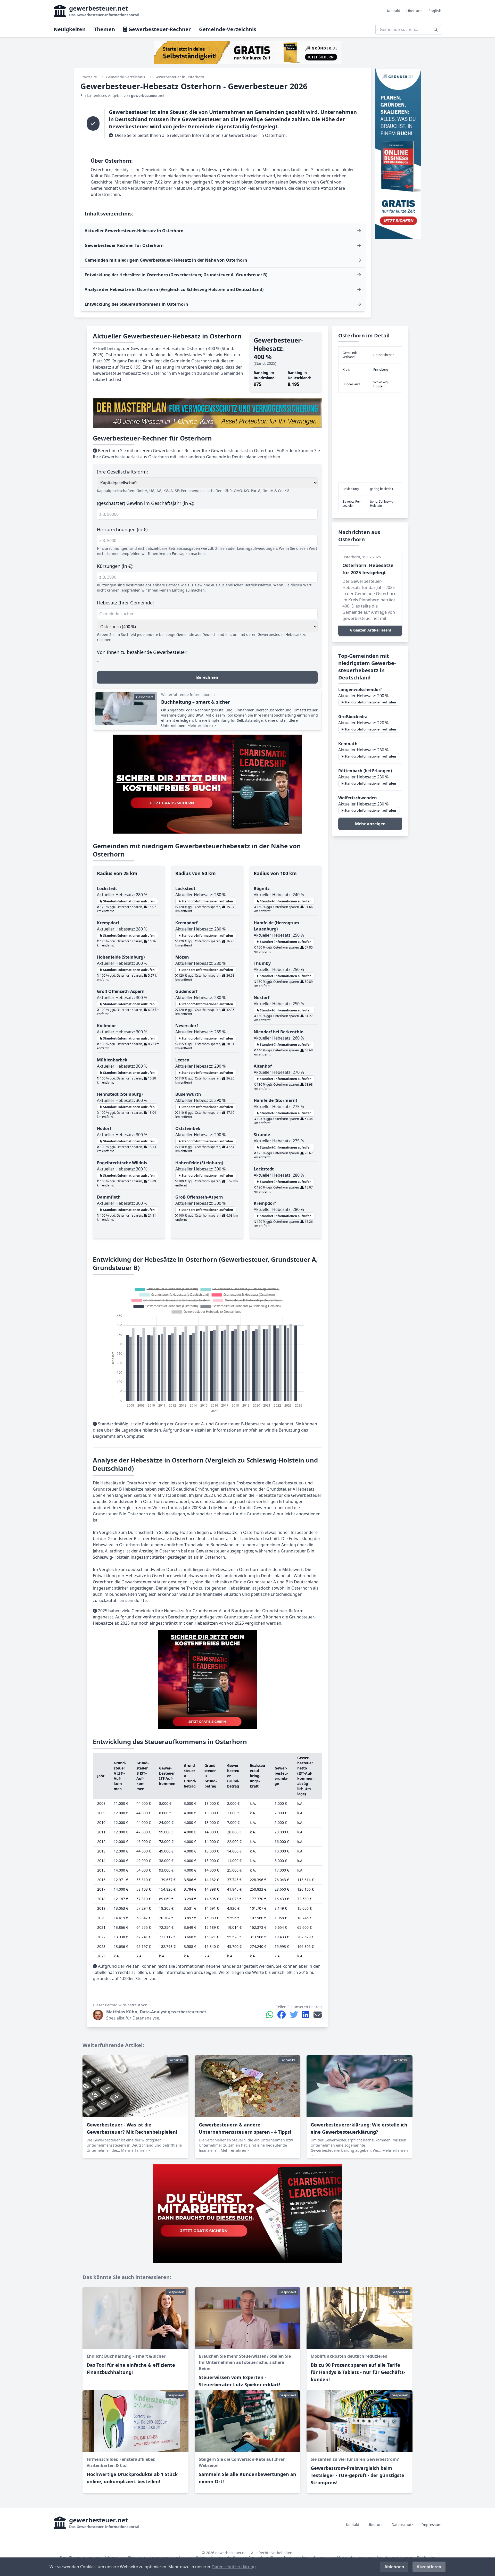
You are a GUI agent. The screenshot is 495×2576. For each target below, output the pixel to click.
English (435, 11)
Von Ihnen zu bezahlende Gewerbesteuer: (142, 652)
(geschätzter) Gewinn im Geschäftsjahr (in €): (146, 503)
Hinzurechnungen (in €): (123, 529)
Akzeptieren (429, 2567)
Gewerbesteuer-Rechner (159, 29)
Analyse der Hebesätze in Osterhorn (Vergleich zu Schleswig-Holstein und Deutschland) (174, 289)
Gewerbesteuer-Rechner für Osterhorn (124, 245)
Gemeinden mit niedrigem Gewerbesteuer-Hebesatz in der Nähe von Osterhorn (166, 260)
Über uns (414, 11)
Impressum (431, 2525)
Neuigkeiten (70, 29)
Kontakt (394, 11)
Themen (104, 29)
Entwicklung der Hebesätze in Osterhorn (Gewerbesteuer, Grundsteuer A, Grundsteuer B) (176, 275)
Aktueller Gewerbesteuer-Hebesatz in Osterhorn (134, 231)
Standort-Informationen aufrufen (129, 901)
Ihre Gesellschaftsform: (122, 472)
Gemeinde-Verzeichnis (228, 29)
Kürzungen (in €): (115, 566)
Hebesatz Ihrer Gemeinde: (125, 603)
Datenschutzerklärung (234, 2567)
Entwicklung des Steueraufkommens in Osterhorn (136, 304)
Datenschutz (402, 2525)
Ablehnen (394, 2567)
